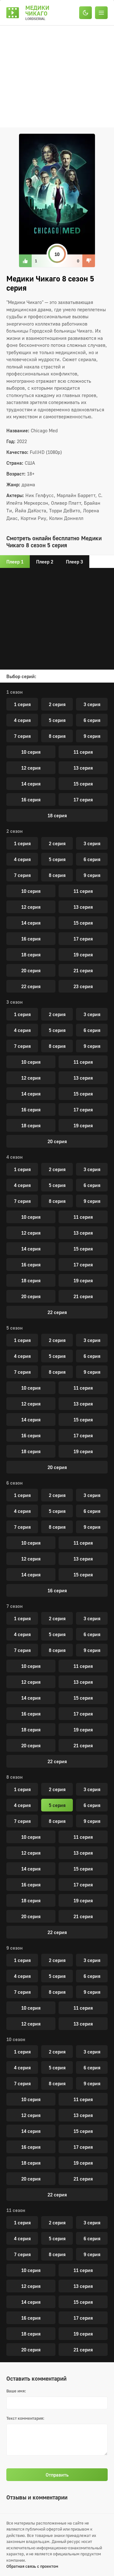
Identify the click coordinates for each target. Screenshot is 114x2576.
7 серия (22, 736)
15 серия (83, 784)
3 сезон (15, 1002)
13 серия (83, 768)
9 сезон (15, 1948)
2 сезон (15, 831)
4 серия (22, 720)
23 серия (83, 986)
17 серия (83, 799)
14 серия (31, 784)
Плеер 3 (74, 562)
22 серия (31, 986)
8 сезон (15, 1777)
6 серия (92, 720)
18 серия (57, 815)
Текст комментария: (25, 2418)
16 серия (31, 799)
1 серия (22, 704)
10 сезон (16, 2039)
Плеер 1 (15, 562)
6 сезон (15, 1483)
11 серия (83, 752)
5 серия (57, 720)
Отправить (57, 2475)
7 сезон (15, 1606)
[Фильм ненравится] (89, 261)
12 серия (31, 768)
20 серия (31, 970)
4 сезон (15, 1157)
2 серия (57, 704)
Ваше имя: (16, 2391)
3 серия (92, 704)
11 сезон (16, 2210)
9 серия (92, 736)
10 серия (31, 752)
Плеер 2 (45, 562)
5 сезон (15, 1328)
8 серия (57, 736)
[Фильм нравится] (25, 261)
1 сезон (15, 692)
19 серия (83, 954)
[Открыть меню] (103, 13)
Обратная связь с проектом (32, 2566)
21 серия (83, 970)
